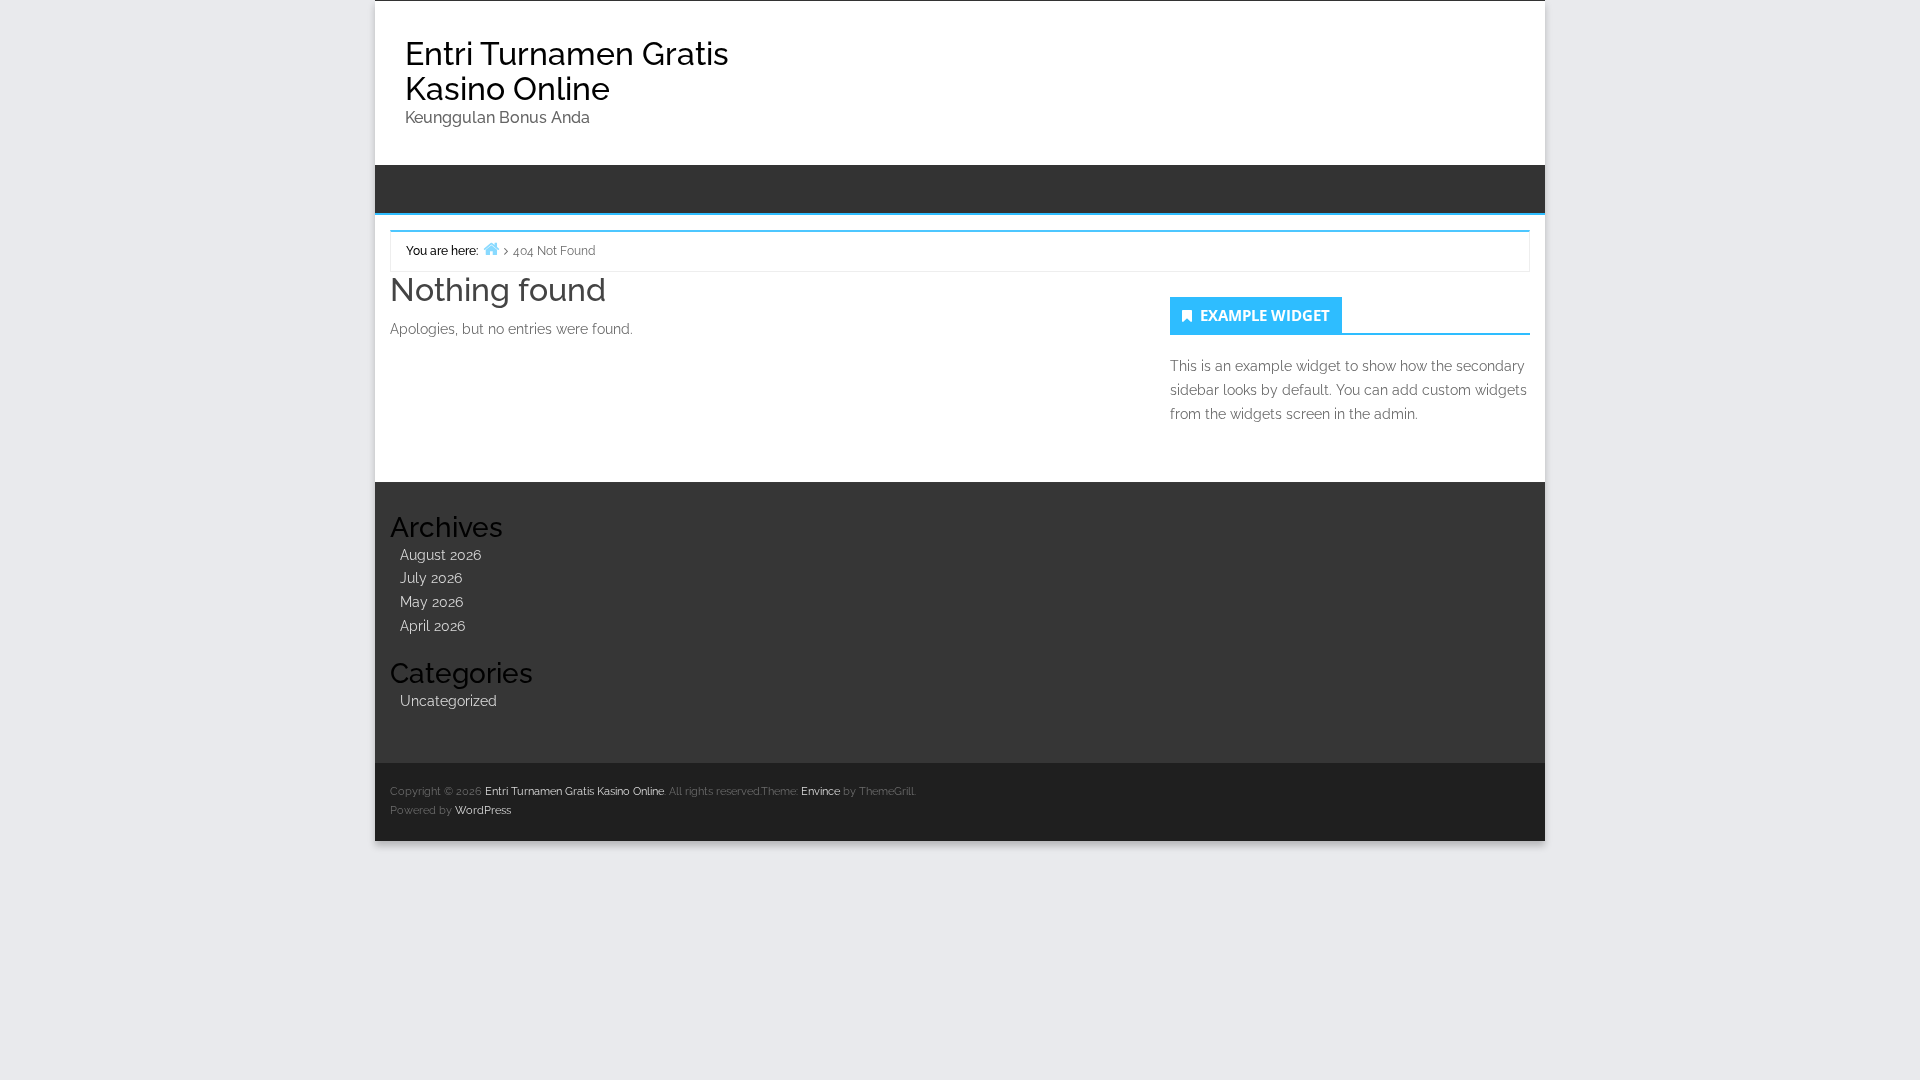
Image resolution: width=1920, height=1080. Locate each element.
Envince (820, 791)
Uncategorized (448, 701)
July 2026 (431, 578)
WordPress (483, 810)
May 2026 (431, 602)
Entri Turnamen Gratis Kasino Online (567, 71)
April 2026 (432, 626)
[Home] (491, 248)
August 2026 (440, 555)
